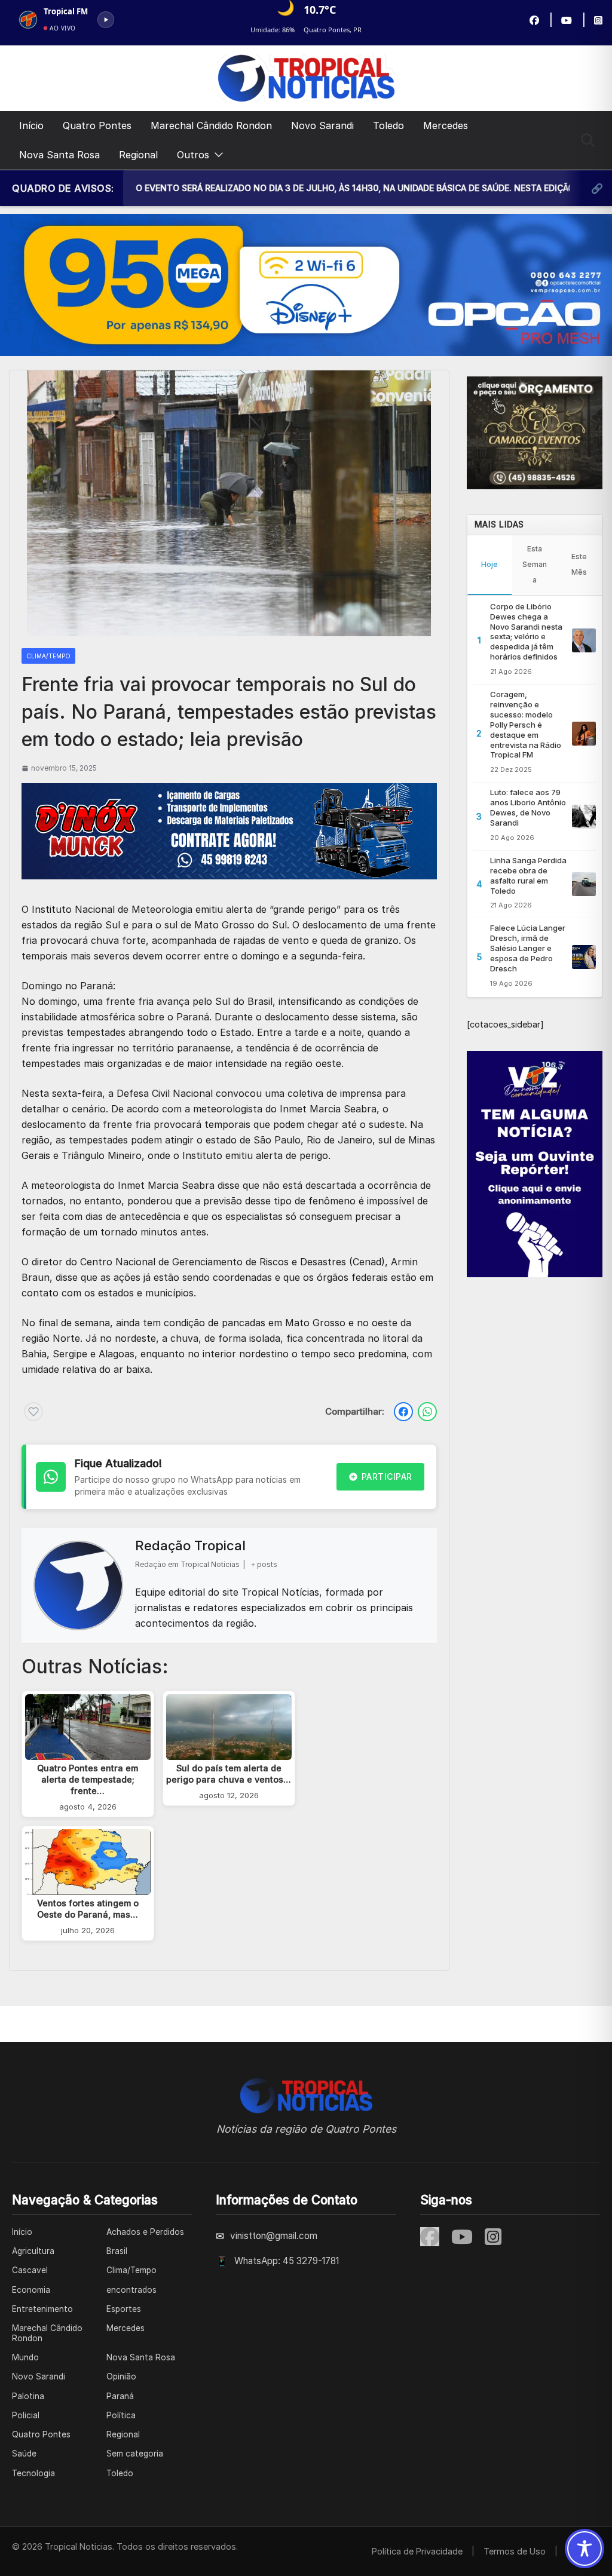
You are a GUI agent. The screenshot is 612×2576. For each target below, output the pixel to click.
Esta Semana (535, 564)
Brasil (117, 2251)
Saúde (24, 2454)
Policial (26, 2415)
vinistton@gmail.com (274, 2236)
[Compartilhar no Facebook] (403, 1412)
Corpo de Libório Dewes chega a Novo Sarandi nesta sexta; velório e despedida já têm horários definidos (526, 631)
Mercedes (446, 125)
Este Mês (579, 564)
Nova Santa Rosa (59, 155)
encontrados (131, 2290)
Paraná (120, 2396)
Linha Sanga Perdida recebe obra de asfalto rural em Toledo (528, 875)
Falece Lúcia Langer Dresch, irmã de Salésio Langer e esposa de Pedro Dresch (528, 948)
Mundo (25, 2357)
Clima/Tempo (48, 656)
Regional (138, 155)
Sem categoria (135, 2454)
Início (31, 125)
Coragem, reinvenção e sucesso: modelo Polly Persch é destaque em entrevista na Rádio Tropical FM (526, 724)
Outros (193, 155)
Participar (387, 1476)
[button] (216, 155)
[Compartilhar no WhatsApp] (427, 1412)
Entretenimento (42, 2309)
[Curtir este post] (33, 1412)
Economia (31, 2290)
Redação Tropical (190, 1545)
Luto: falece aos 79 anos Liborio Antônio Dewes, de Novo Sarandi (528, 807)
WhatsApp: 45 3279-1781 (287, 2261)
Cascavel (30, 2270)
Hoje (489, 564)
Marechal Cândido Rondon (211, 125)
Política (121, 2415)
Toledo (388, 125)
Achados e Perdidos (145, 2232)
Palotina (28, 2396)
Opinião (121, 2376)
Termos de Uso (515, 2551)
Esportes (124, 2309)
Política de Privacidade (417, 2551)
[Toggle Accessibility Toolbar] (585, 2549)
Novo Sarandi (322, 125)
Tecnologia (33, 2473)
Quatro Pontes (97, 125)
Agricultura (33, 2251)
